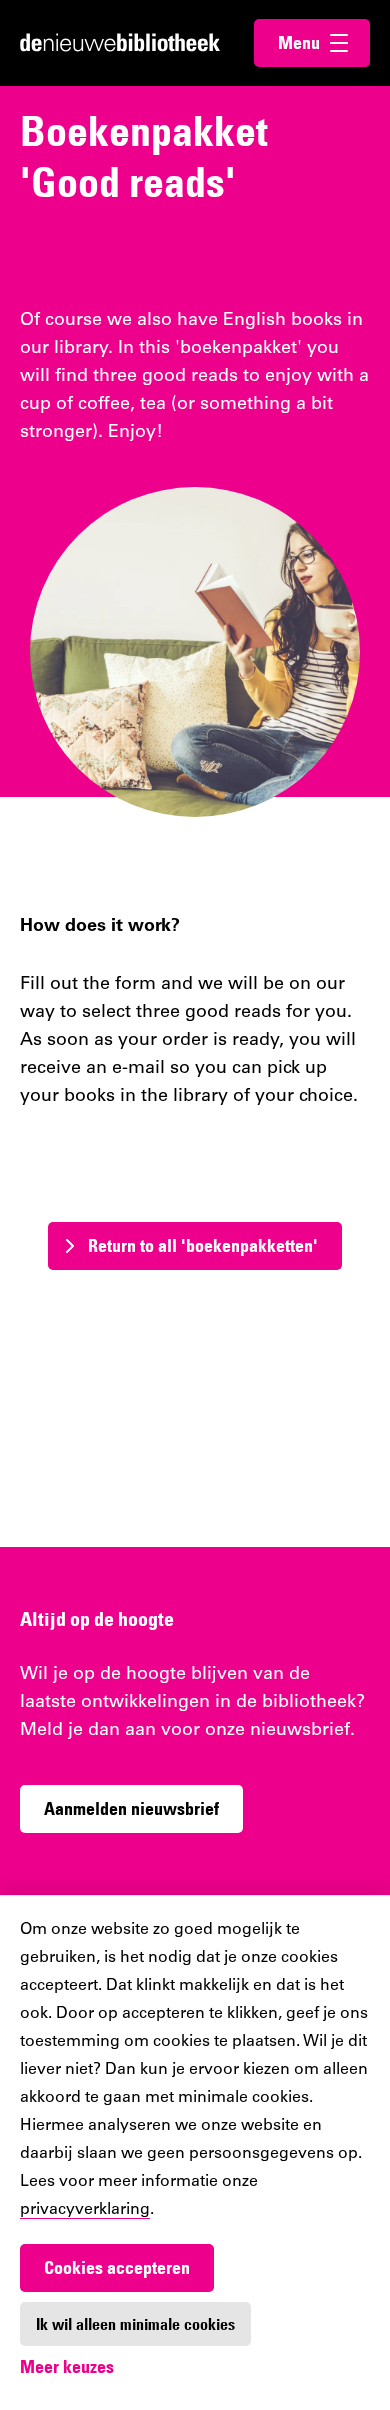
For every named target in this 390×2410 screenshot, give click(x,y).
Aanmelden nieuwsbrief (131, 1808)
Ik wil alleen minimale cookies (135, 2324)
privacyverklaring (85, 2210)
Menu (324, 42)
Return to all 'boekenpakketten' (203, 1245)
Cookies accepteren (117, 2267)
